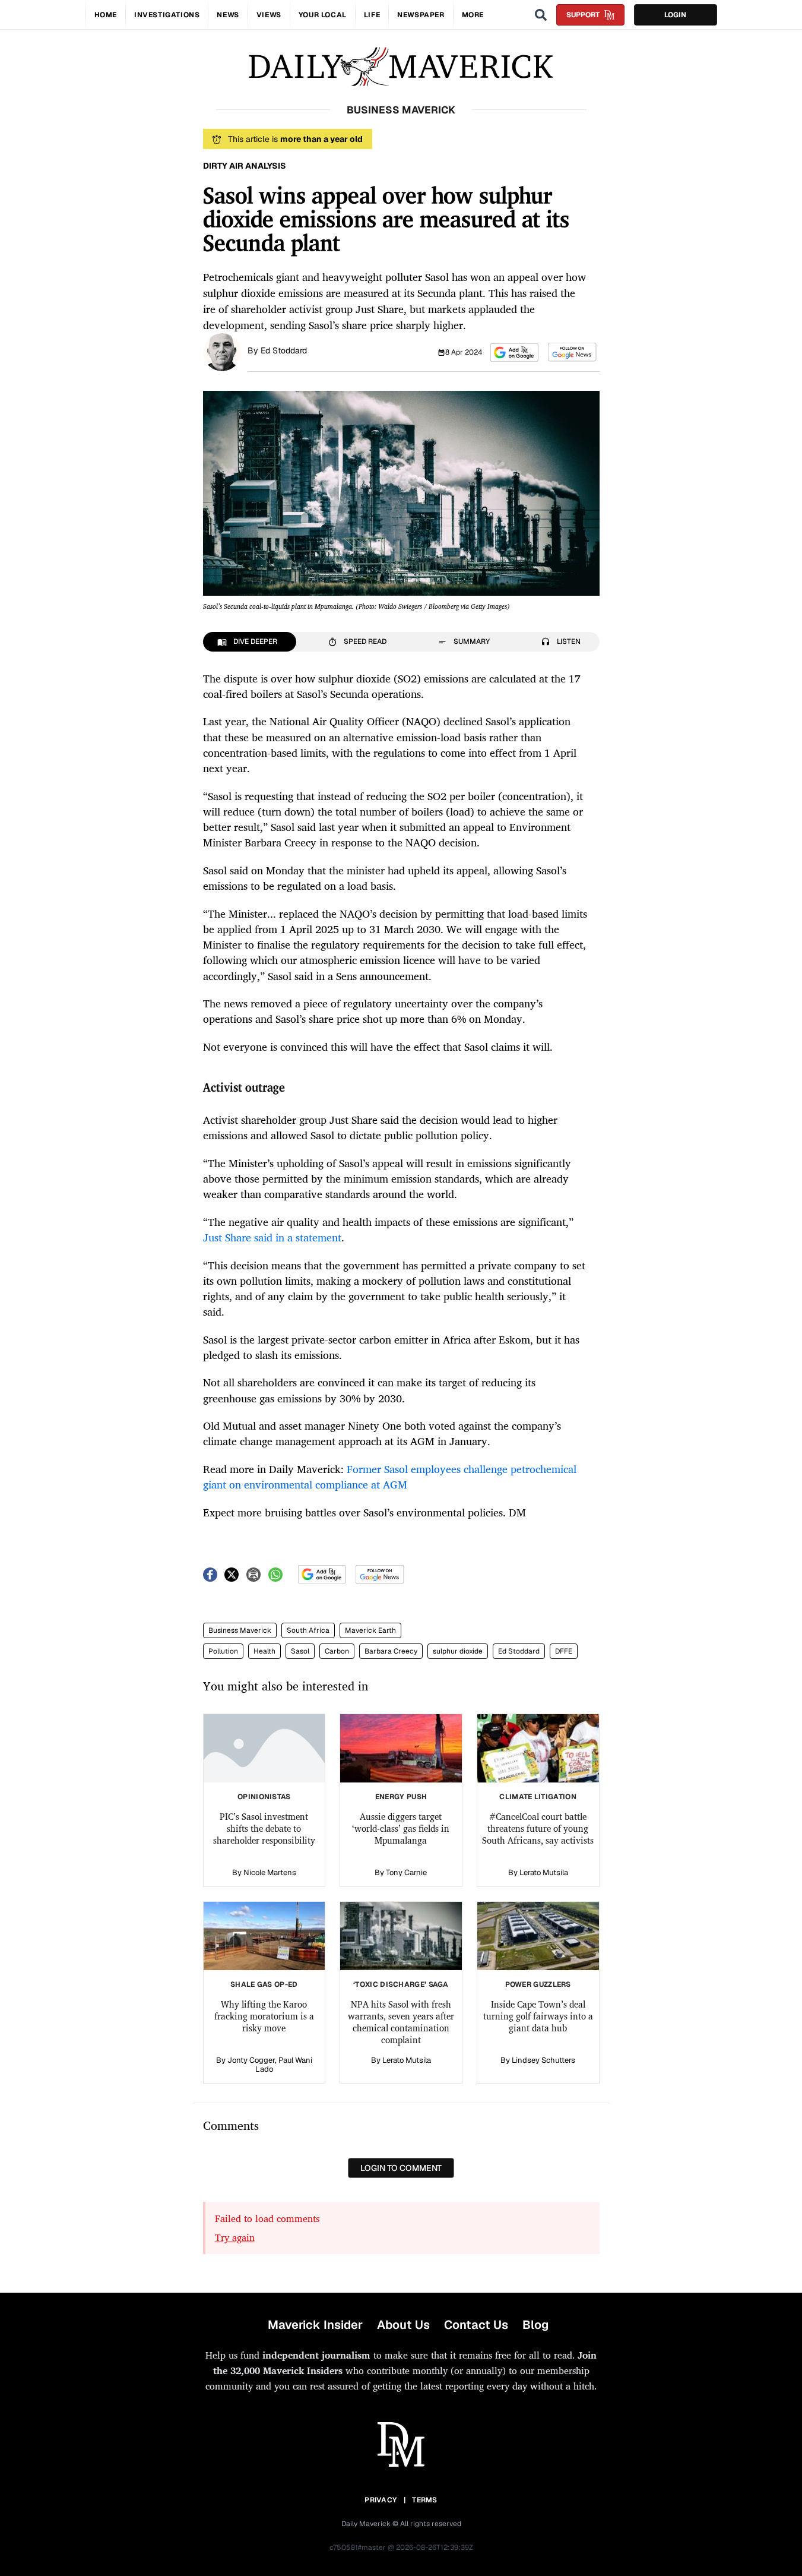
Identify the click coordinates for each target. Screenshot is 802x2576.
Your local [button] (323, 15)
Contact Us (476, 2325)
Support (583, 15)
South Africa (308, 1630)
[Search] (541, 15)
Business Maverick (240, 1630)
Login (675, 15)
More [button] (473, 15)
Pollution (223, 1651)
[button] (514, 353)
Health (264, 1651)
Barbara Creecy (391, 1651)
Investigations (167, 15)
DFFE (564, 1651)
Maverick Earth (370, 1630)
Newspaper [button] (421, 15)
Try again (235, 2237)
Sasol (300, 1651)
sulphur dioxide (458, 1651)
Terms (425, 2500)
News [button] (228, 15)
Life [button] (372, 15)
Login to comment (401, 2168)
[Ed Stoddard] (222, 351)
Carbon (337, 1651)
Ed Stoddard (284, 350)
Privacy (381, 2500)
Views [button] (269, 15)
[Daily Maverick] (401, 67)
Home (106, 15)
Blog (535, 2325)
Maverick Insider (315, 2325)
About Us (403, 2325)
